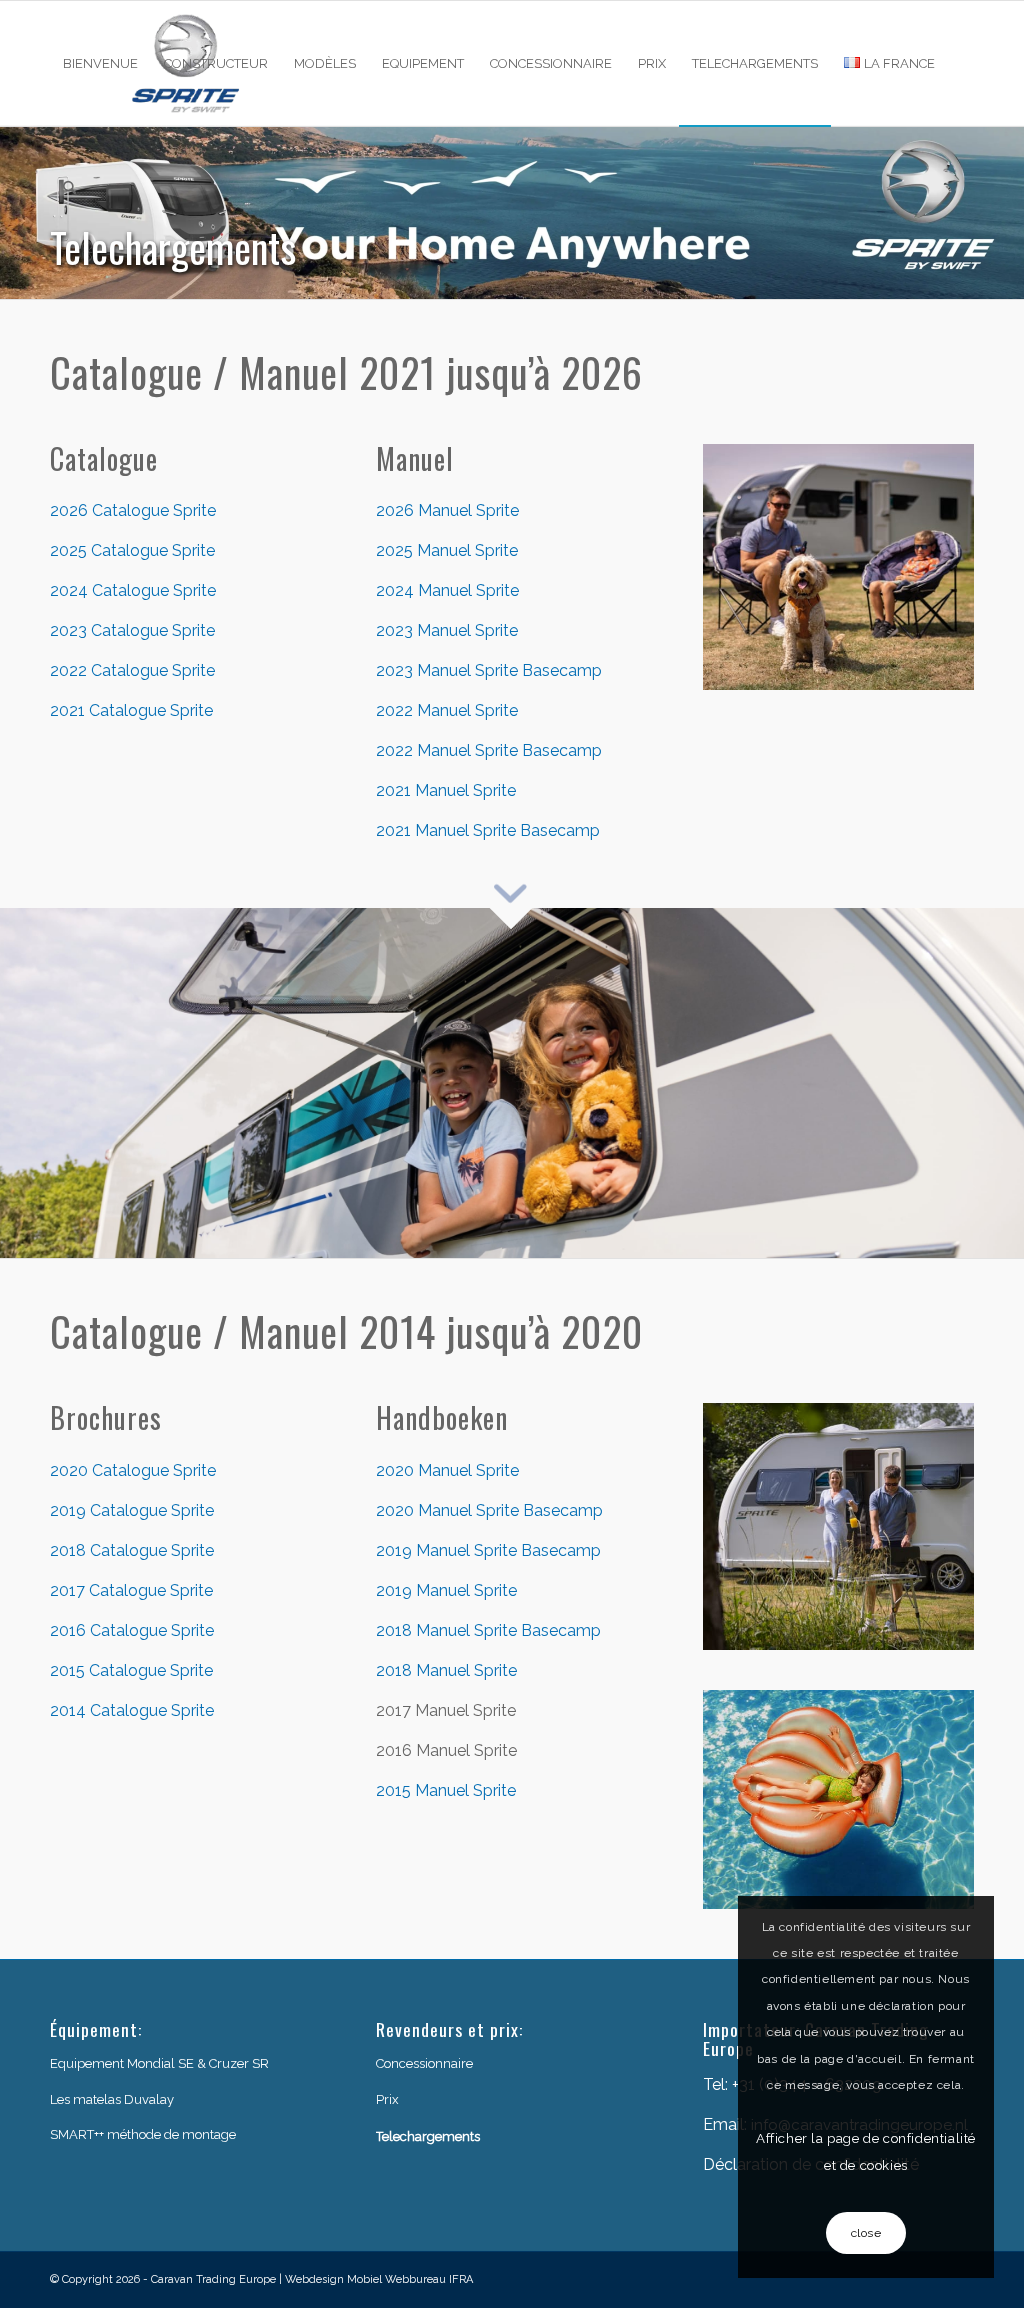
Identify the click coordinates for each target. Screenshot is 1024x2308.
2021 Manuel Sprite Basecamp (488, 830)
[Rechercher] (69, 188)
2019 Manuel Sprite (446, 1590)
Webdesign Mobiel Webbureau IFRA (379, 2279)
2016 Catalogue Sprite (132, 1630)
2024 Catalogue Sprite (133, 590)
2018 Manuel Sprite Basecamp (488, 1630)
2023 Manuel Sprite (447, 630)
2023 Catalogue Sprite (132, 630)
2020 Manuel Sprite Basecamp (489, 1510)
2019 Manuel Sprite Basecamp (488, 1550)
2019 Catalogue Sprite (132, 1510)
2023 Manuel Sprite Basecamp (489, 670)
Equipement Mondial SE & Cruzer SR (159, 2063)
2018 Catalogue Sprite (132, 1550)
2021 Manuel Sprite (446, 790)
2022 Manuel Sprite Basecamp (489, 750)
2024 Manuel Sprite (447, 590)
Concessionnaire (424, 2063)
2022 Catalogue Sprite (132, 670)
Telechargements (428, 2136)
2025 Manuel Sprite (447, 550)
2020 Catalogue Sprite (133, 1470)
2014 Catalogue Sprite (132, 1710)
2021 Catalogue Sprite (131, 710)
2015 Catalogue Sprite (131, 1670)
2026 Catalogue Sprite (133, 510)
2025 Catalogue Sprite (132, 550)
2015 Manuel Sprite (446, 1790)
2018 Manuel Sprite (446, 1670)
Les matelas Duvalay (112, 2099)
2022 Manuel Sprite (447, 710)
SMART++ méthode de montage (143, 2134)
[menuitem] (100, 63)
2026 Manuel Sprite (447, 510)
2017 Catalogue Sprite (131, 1590)
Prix (387, 2099)
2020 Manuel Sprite (447, 1470)
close (866, 2233)
